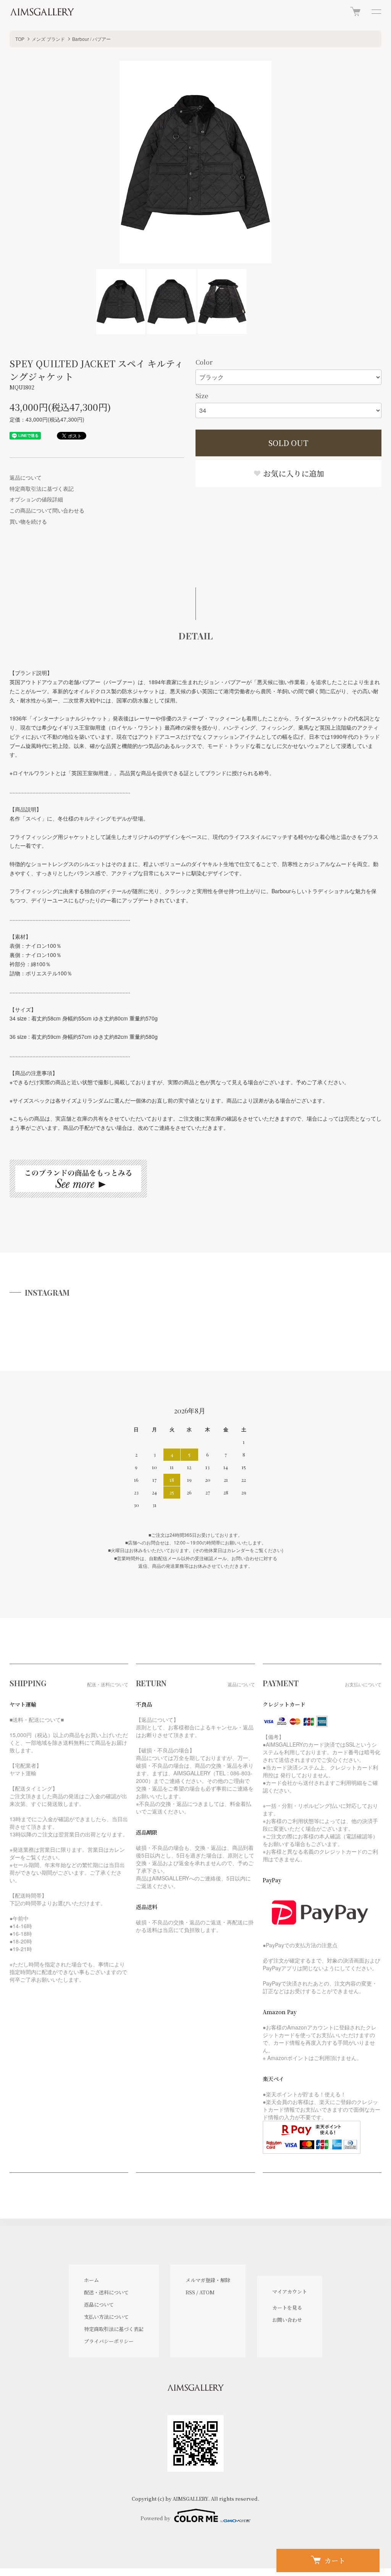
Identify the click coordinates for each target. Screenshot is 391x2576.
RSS (190, 2292)
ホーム (91, 2280)
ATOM (207, 2292)
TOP (20, 39)
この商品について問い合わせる (47, 510)
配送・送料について (106, 2292)
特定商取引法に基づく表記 (42, 488)
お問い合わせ (287, 2320)
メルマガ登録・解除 (208, 2280)
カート (335, 2560)
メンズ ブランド (48, 39)
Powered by (155, 2518)
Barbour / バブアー (91, 39)
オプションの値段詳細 (36, 499)
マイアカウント (290, 2291)
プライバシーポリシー (109, 2341)
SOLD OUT (288, 443)
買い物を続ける (28, 521)
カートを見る (287, 2308)
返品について (26, 477)
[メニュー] (376, 11)
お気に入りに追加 (293, 473)
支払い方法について (106, 2317)
